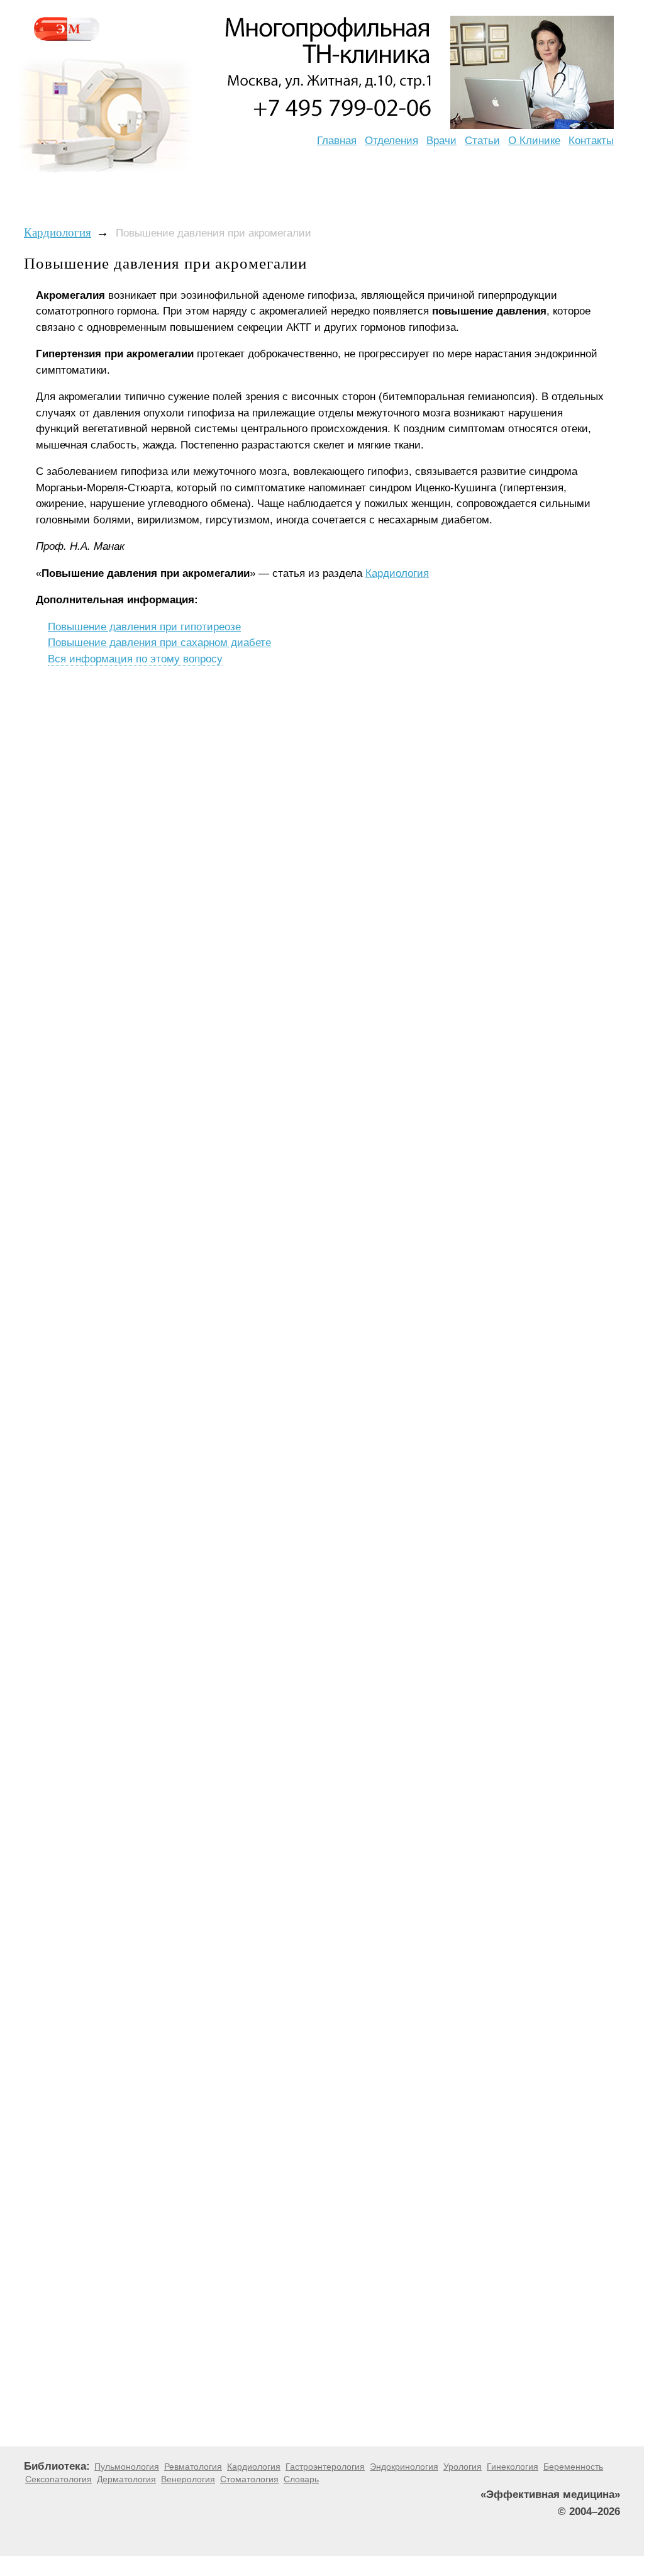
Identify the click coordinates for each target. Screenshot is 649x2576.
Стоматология (249, 2479)
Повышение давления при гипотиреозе (144, 627)
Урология (463, 2467)
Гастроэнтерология (325, 2467)
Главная (337, 141)
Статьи (482, 141)
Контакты (591, 141)
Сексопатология (58, 2479)
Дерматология (126, 2479)
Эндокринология (404, 2467)
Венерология (188, 2479)
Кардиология (58, 232)
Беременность (573, 2467)
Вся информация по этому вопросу (135, 659)
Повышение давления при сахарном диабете (159, 643)
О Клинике (534, 141)
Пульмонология (127, 2467)
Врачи (441, 141)
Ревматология (193, 2467)
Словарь (301, 2479)
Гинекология (513, 2467)
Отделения (391, 141)
